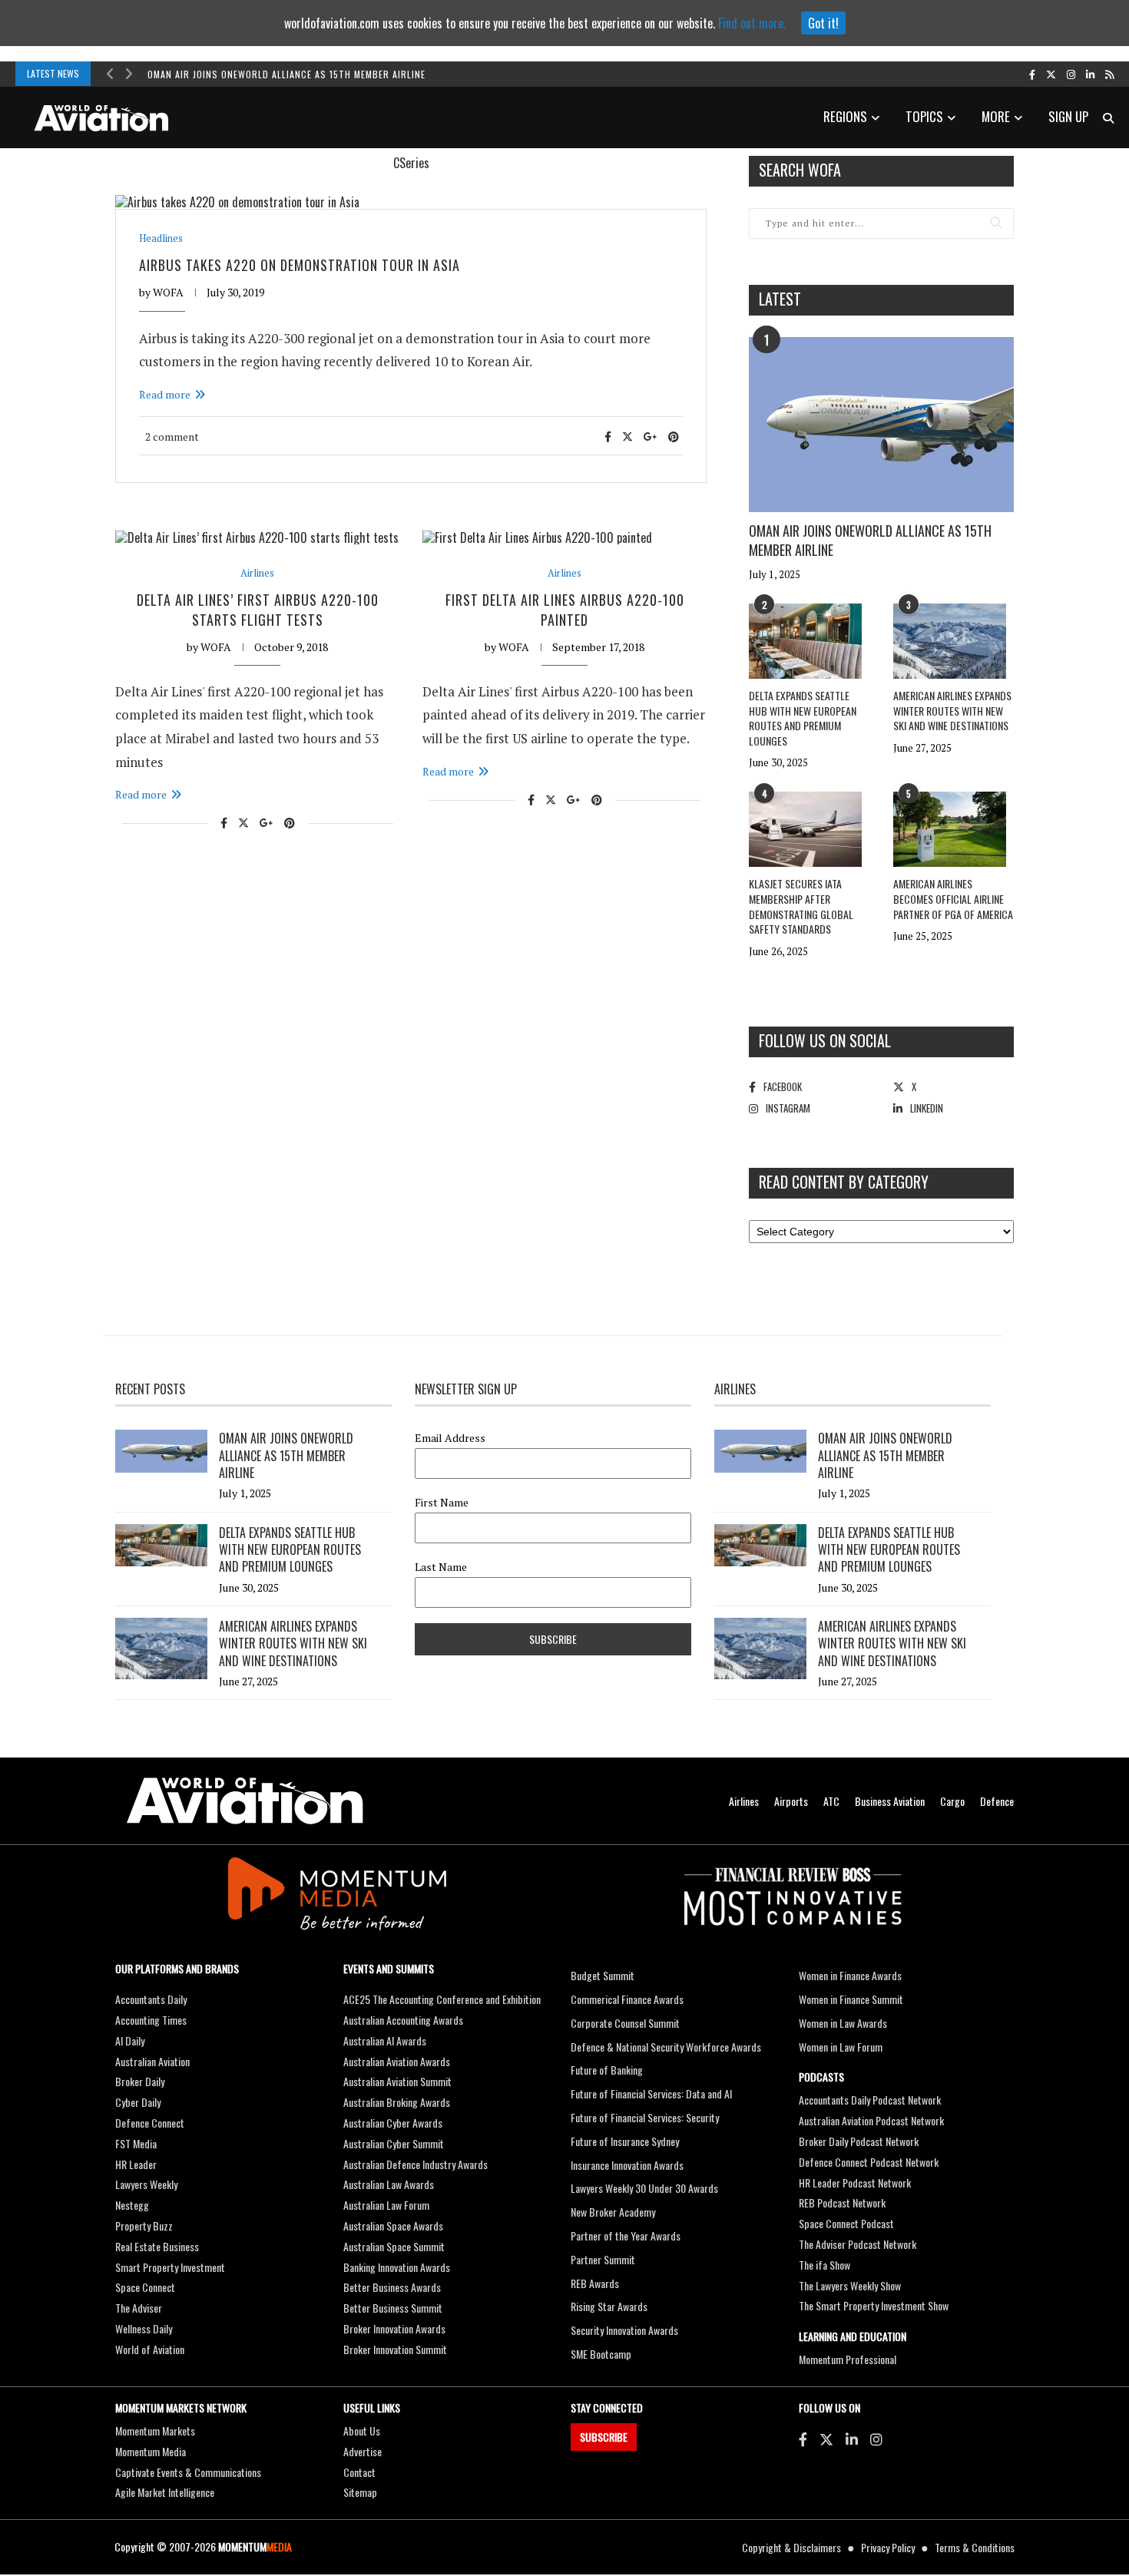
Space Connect (145, 2287)
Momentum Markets (155, 2431)
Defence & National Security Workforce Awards (666, 2047)
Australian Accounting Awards (403, 2020)
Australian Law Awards (389, 2184)
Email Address (450, 1438)
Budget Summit (603, 1975)
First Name (442, 1503)
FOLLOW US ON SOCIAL (825, 1040)
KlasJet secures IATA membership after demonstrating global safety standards (801, 906)
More (996, 116)
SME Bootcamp (601, 2354)
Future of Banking (607, 2070)
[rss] (1109, 74)
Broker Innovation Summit (395, 2349)
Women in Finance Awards (850, 1975)
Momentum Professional (848, 2359)
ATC (831, 1801)
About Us (362, 2431)
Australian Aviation (152, 2061)
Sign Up (1068, 116)
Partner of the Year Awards (626, 2235)
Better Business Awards (392, 2287)
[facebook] (1032, 74)
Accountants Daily (151, 1999)
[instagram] (1071, 74)
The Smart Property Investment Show (874, 2305)
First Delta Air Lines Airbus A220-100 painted (565, 609)
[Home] (245, 1801)
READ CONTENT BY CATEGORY (844, 1182)
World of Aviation (150, 2349)
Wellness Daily (144, 2328)
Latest (780, 299)
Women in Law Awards (843, 2023)
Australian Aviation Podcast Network (871, 2120)
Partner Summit (603, 2259)
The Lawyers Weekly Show (850, 2285)
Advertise (363, 2451)
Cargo (952, 1801)
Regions (845, 116)
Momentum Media (151, 2451)
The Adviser (139, 2308)
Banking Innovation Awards (397, 2267)
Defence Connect (150, 2123)
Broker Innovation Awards (394, 2328)
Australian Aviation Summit (397, 2081)
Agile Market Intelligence (165, 2492)
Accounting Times (151, 2020)
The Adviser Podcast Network (858, 2244)
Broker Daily (140, 2081)
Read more (165, 394)
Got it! (823, 23)
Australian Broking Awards (397, 2102)
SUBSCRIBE (604, 2437)
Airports (791, 1801)
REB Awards (595, 2283)
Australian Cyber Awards (393, 2123)
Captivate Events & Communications (188, 2472)
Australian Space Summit (394, 2246)
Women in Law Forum (841, 2047)
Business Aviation (890, 1801)
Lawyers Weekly (146, 2184)
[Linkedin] (852, 2439)
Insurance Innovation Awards (627, 2165)
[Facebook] (803, 2439)
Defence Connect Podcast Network (869, 2162)
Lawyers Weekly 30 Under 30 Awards (644, 2188)
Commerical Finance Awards (627, 1999)
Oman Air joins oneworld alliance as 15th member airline (286, 74)
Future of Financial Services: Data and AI (651, 2093)
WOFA (168, 292)
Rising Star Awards (609, 2306)
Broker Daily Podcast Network (859, 2141)
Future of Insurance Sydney (625, 2141)
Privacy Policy (888, 2547)
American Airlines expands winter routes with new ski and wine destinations (952, 710)
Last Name (441, 1567)
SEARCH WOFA (800, 170)
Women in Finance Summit (851, 1999)
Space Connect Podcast (846, 2223)
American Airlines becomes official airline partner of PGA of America (953, 898)
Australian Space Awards (393, 2225)
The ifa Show (824, 2265)
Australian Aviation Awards (397, 2061)
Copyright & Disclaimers (791, 2547)
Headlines (161, 238)
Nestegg (132, 2205)
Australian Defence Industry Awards (416, 2164)
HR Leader (136, 2164)
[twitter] (1051, 74)
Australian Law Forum (386, 2205)
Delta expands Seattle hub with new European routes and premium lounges (803, 718)
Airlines (257, 573)
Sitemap (360, 2492)
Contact (359, 2472)
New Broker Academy (613, 2212)
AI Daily (130, 2040)
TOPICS (924, 116)
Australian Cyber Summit (394, 2143)
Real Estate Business (157, 2246)
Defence (997, 1801)
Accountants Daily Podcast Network (870, 2100)
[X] (826, 2439)
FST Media (136, 2143)
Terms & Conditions (975, 2547)
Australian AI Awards (385, 2040)
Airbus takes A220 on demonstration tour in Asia (300, 265)
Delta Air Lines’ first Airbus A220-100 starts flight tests (258, 609)
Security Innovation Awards (624, 2330)
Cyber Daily (138, 2102)
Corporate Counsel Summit (625, 2023)
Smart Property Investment (170, 2267)
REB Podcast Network (842, 2202)
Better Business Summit (393, 2308)
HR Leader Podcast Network (855, 2182)
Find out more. (752, 23)
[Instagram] (876, 2439)
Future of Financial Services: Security (645, 2117)
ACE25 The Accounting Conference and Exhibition (442, 1999)
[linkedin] (1090, 74)
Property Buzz (144, 2225)
